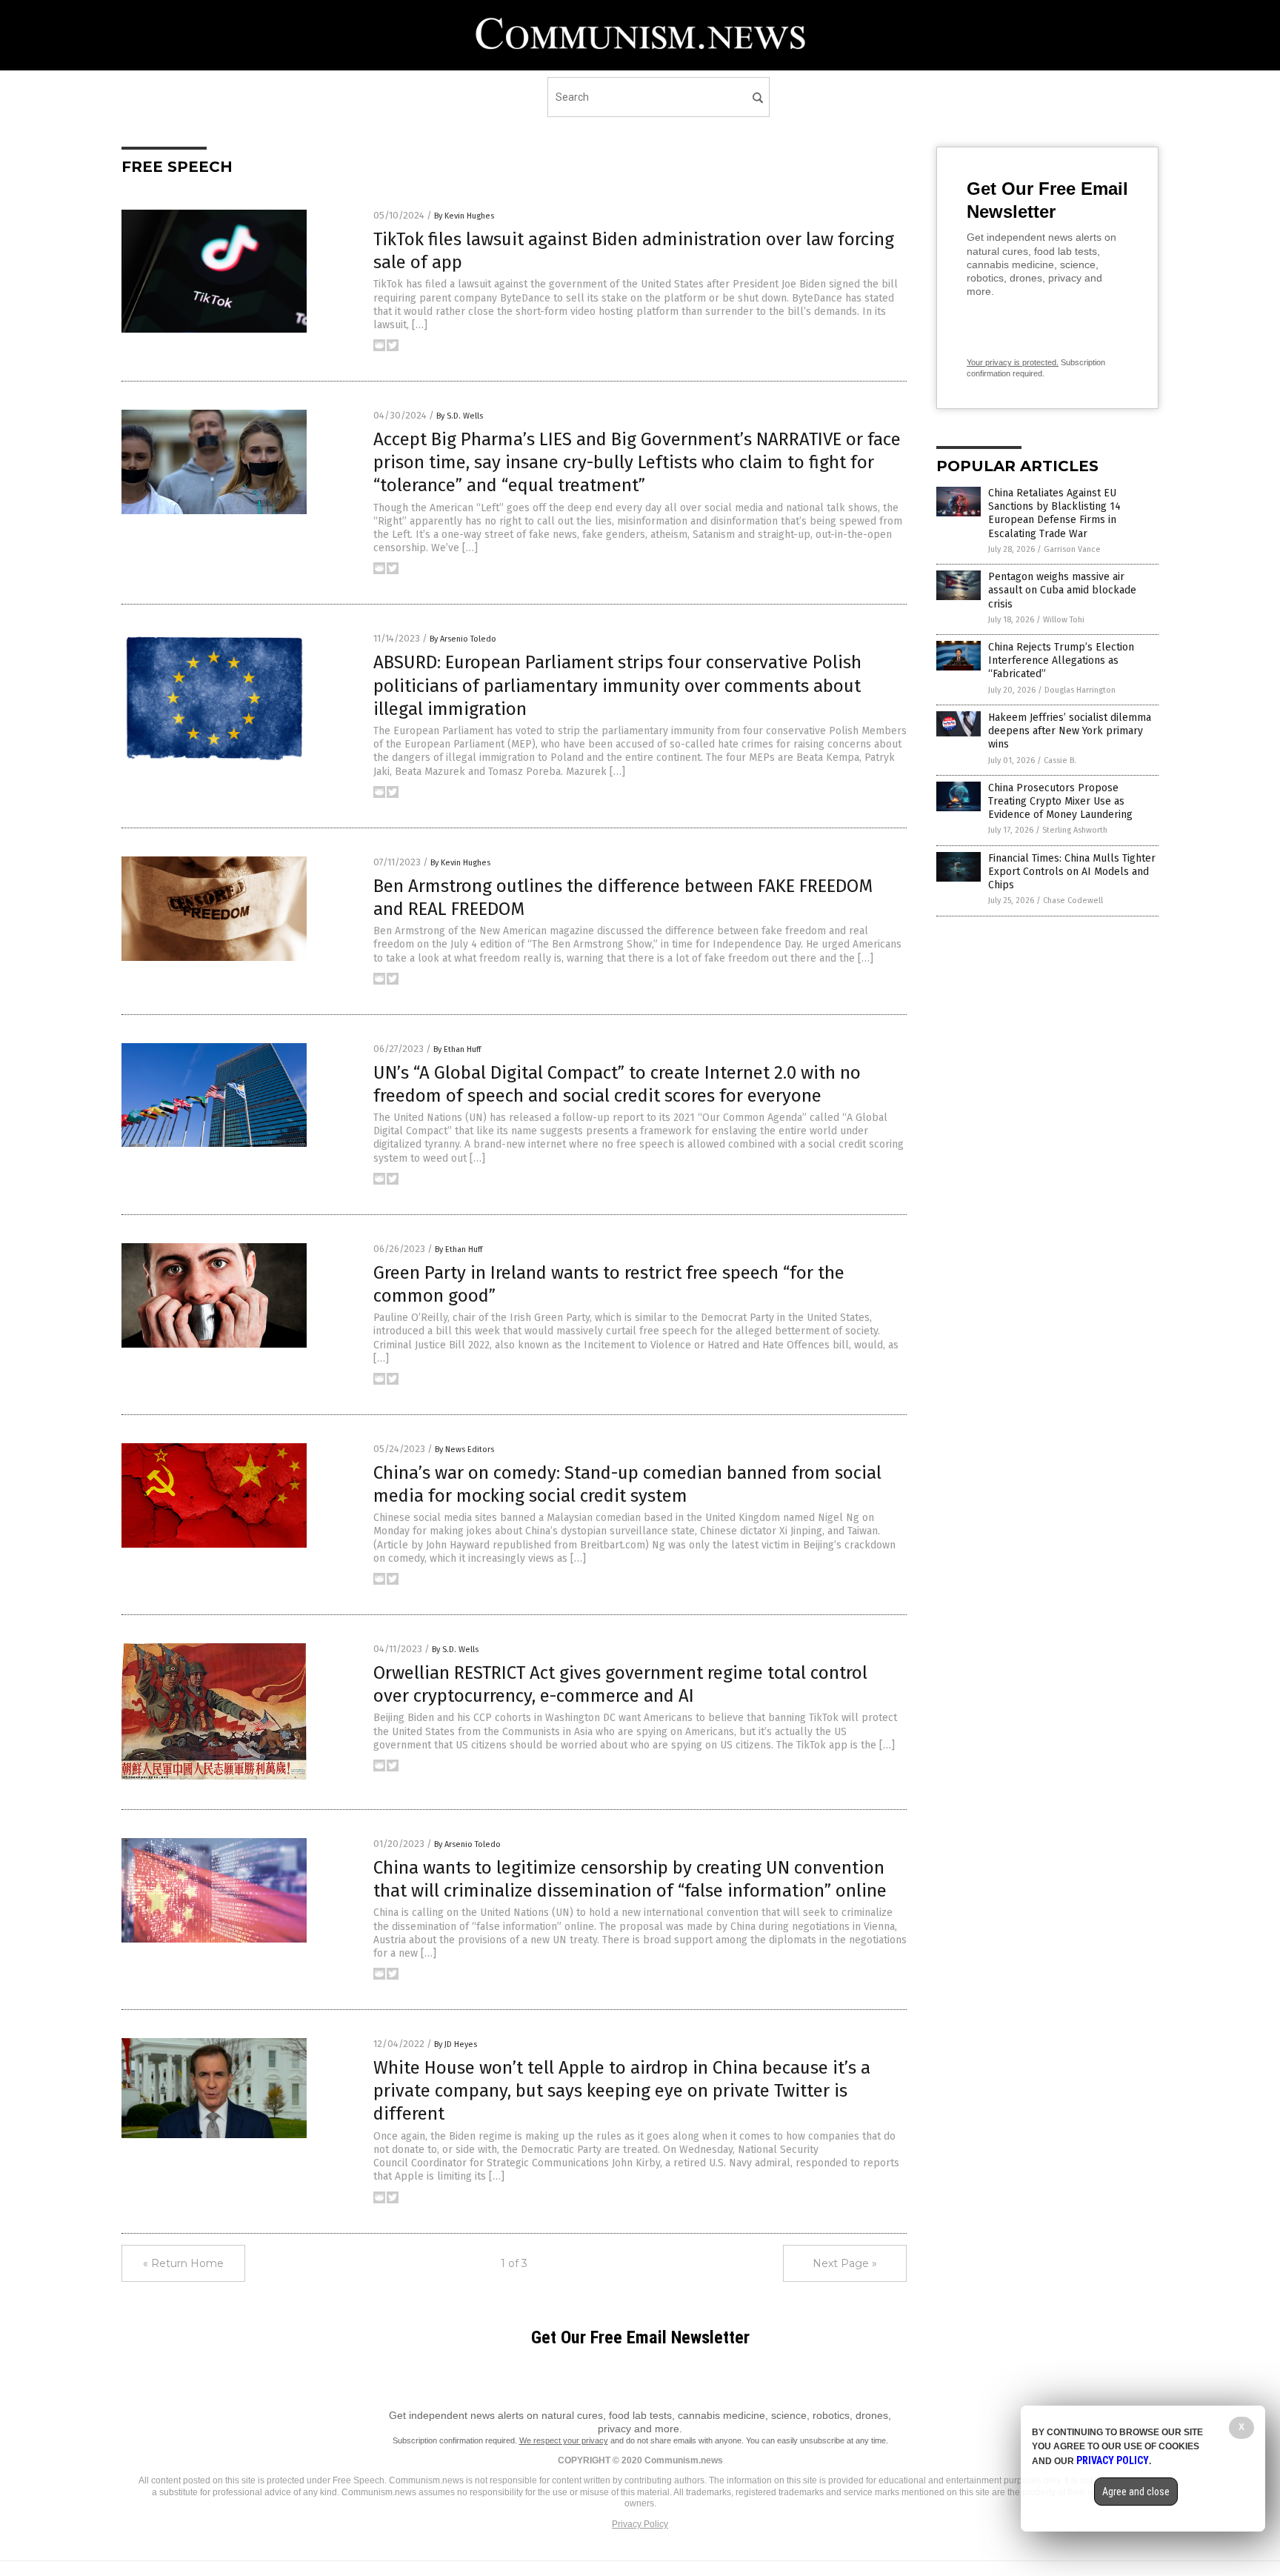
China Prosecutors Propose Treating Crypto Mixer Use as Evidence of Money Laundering (1060, 801)
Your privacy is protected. (1013, 362)
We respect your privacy (564, 2440)
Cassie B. (1060, 761)
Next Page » (845, 2263)
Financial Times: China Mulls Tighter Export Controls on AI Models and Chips (1072, 872)
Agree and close (1136, 2492)
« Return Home (183, 2263)
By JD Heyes (456, 2044)
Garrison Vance (1072, 549)
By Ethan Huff (457, 1049)
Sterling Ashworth (1075, 830)
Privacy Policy (640, 2524)
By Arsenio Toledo (463, 639)
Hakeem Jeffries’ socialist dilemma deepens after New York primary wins (1070, 731)
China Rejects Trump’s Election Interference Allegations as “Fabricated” (1061, 660)
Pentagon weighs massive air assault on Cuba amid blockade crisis (1062, 590)
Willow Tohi (1064, 620)
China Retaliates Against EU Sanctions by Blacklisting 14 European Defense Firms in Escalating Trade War (1054, 513)
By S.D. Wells (460, 416)
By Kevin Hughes (464, 216)
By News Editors (464, 1450)
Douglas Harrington (1080, 690)
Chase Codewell (1073, 901)
